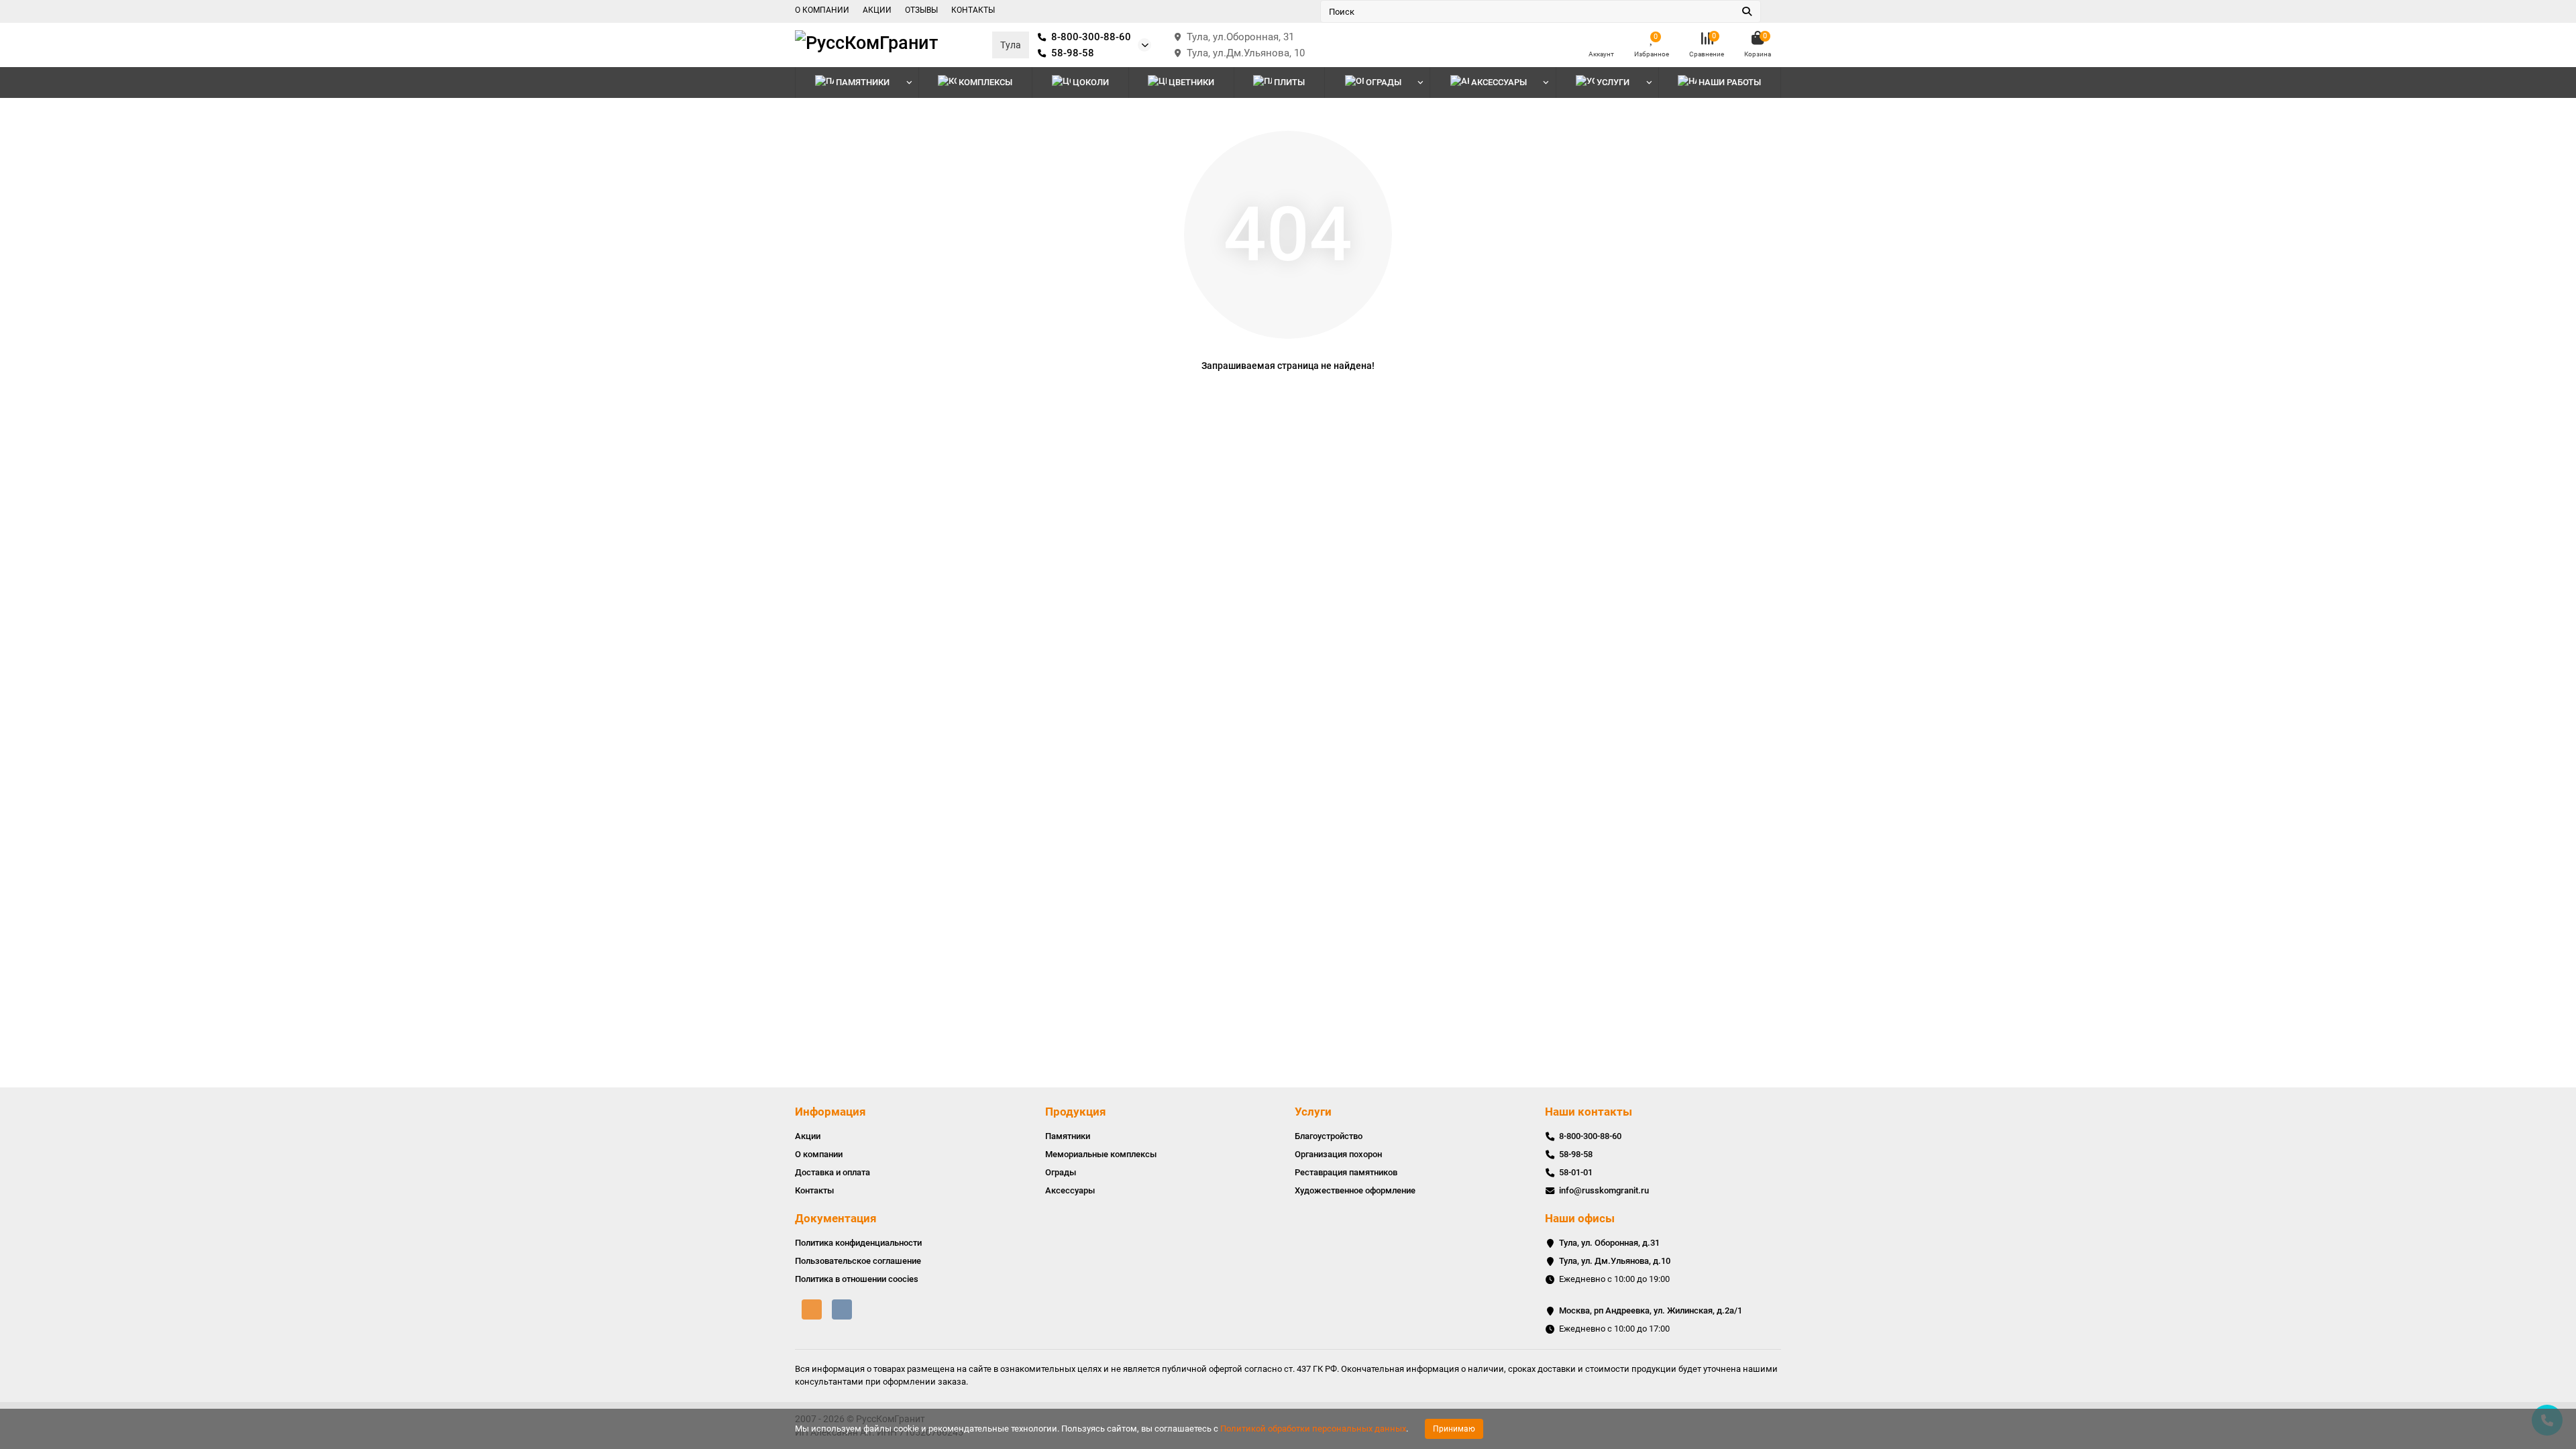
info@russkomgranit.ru (1604, 1190)
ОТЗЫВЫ (921, 10)
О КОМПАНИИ (822, 10)
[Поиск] (1747, 11)
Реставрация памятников (1346, 1172)
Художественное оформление (1355, 1190)
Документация (836, 1218)
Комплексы (985, 82)
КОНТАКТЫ (973, 10)
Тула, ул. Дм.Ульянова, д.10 (1615, 1261)
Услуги (1313, 1112)
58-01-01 (1576, 1172)
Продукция (1076, 1112)
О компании (819, 1154)
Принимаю (1454, 1429)
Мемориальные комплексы (1101, 1154)
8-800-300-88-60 (1091, 37)
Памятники (863, 82)
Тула (1011, 45)
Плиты (1289, 82)
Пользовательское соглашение (858, 1261)
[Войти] (1601, 39)
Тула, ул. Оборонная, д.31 (1609, 1243)
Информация (830, 1112)
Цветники (1191, 82)
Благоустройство (1329, 1136)
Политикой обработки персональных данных (1313, 1429)
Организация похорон (1338, 1154)
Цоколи (1091, 82)
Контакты (814, 1190)
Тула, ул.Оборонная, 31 (1240, 37)
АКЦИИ (877, 10)
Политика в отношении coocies (857, 1279)
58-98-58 (1073, 53)
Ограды (1384, 82)
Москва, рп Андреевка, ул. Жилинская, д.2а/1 (1651, 1310)
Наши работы (1730, 82)
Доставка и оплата (833, 1172)
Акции (808, 1136)
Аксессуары (1499, 82)
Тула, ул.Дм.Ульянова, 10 (1246, 53)
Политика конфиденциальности (858, 1243)
